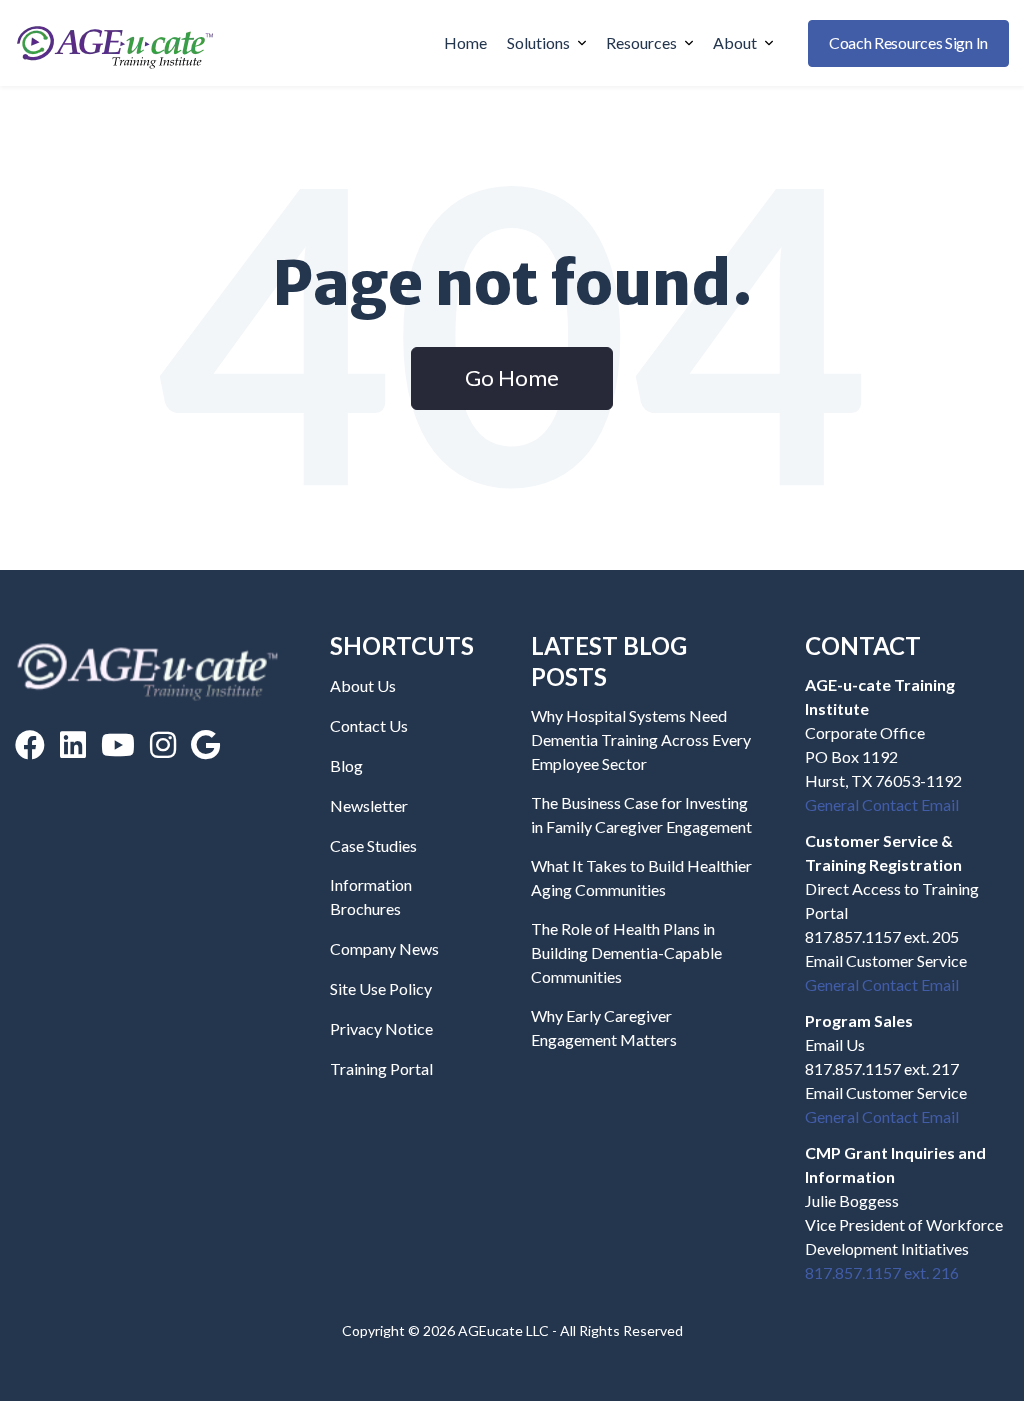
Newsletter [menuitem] (369, 805)
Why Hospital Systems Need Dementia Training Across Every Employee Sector (641, 739)
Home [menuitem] (465, 42)
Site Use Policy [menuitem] (381, 988)
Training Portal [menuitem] (381, 1068)
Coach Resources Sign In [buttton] (908, 42)
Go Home (512, 377)
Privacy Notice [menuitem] (381, 1028)
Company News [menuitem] (384, 948)
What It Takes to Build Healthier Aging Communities (641, 877)
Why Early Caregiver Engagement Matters (604, 1027)
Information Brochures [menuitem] (371, 896)
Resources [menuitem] (641, 42)
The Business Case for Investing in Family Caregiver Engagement (641, 814)
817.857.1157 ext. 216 (882, 1272)
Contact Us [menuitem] (369, 725)
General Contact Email (882, 804)
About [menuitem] (735, 42)
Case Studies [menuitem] (373, 845)
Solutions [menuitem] (538, 42)
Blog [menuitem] (346, 765)
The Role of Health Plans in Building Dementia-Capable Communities (626, 952)
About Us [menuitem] (363, 685)
